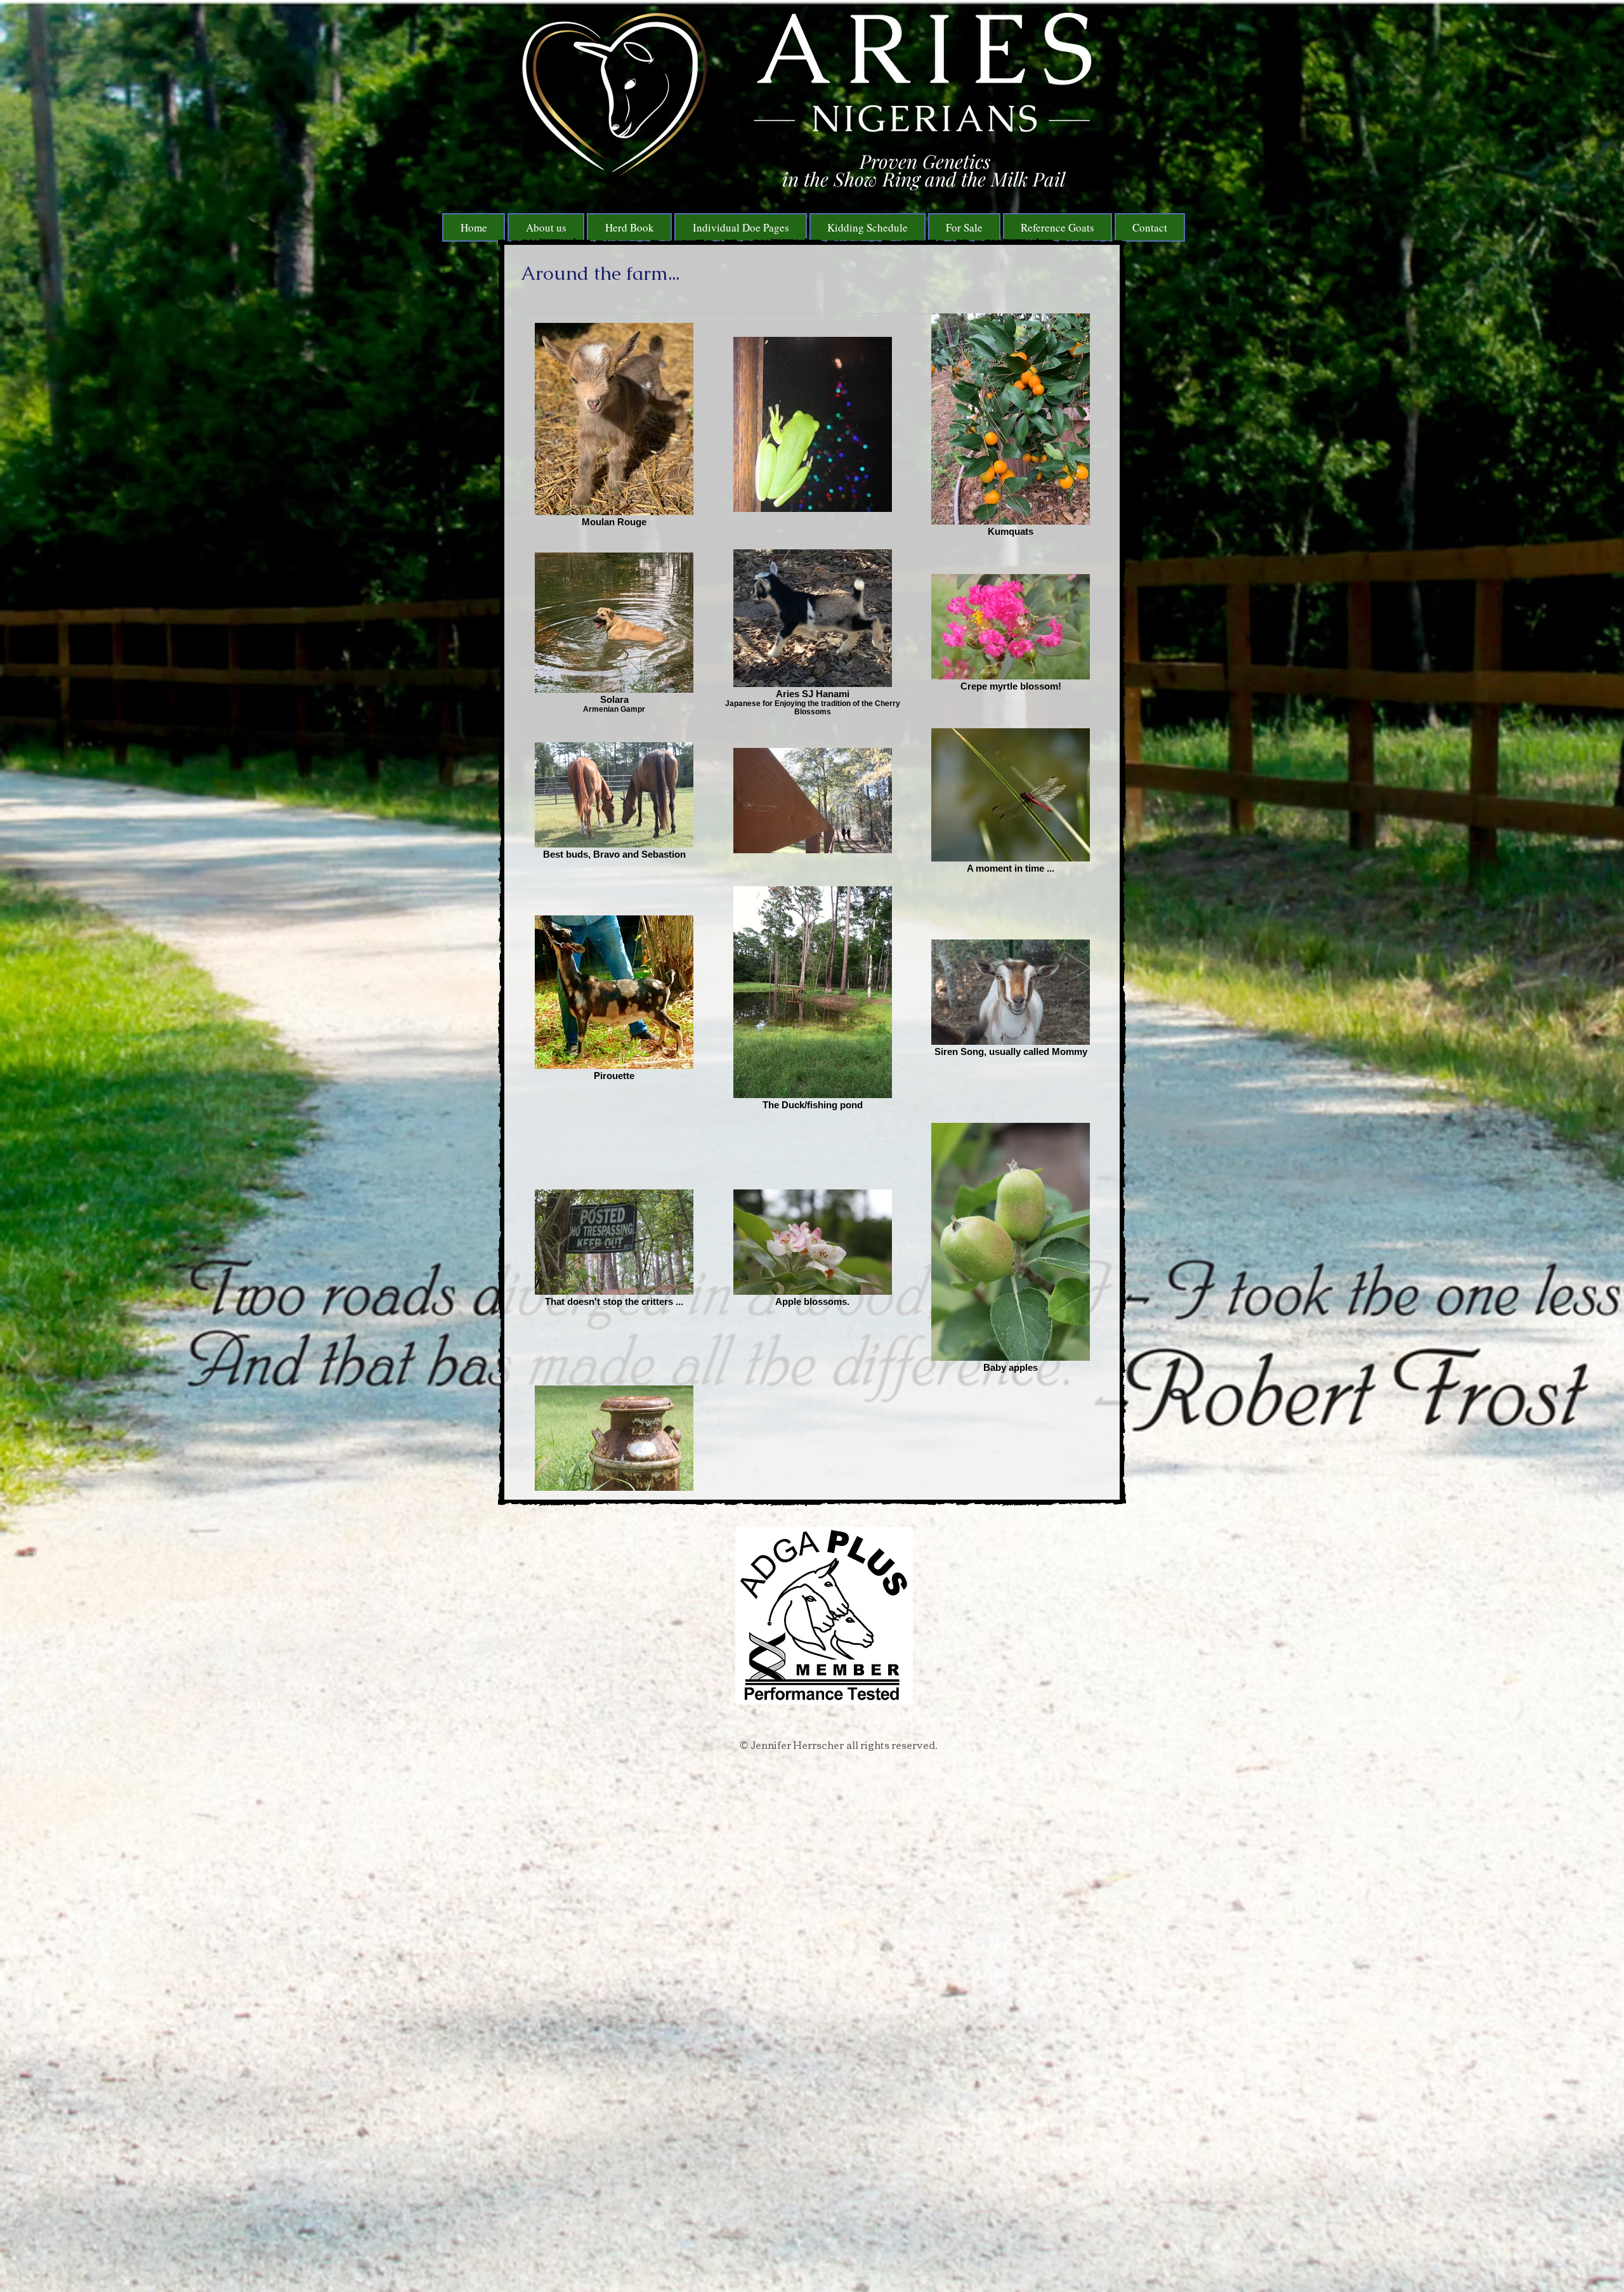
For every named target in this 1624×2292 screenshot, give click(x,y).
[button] (629, 227)
